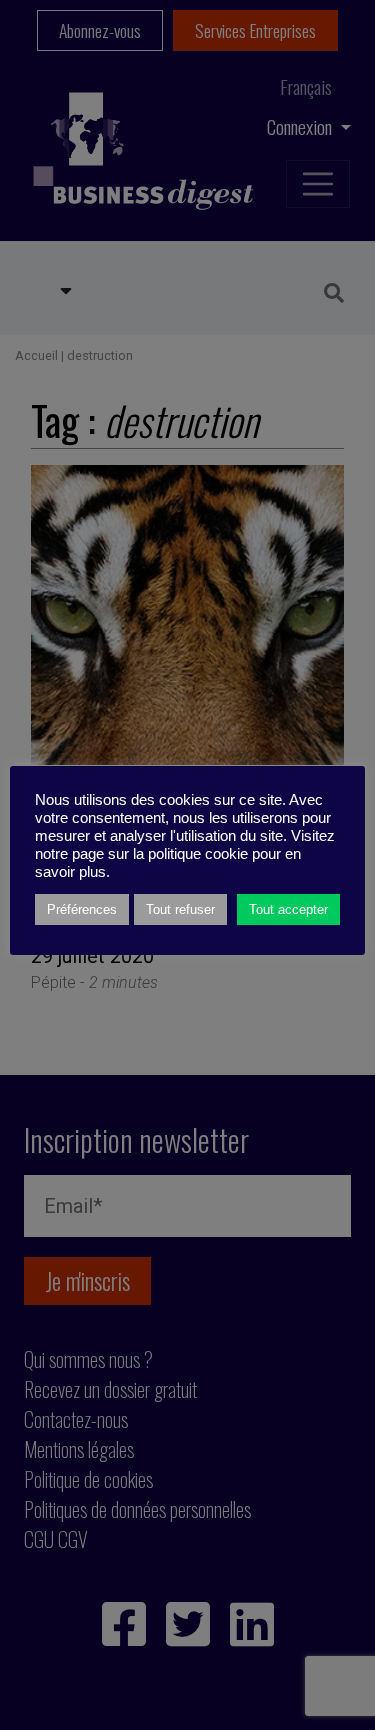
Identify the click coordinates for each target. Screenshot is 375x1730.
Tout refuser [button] (180, 909)
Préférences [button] (82, 909)
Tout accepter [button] (288, 909)
